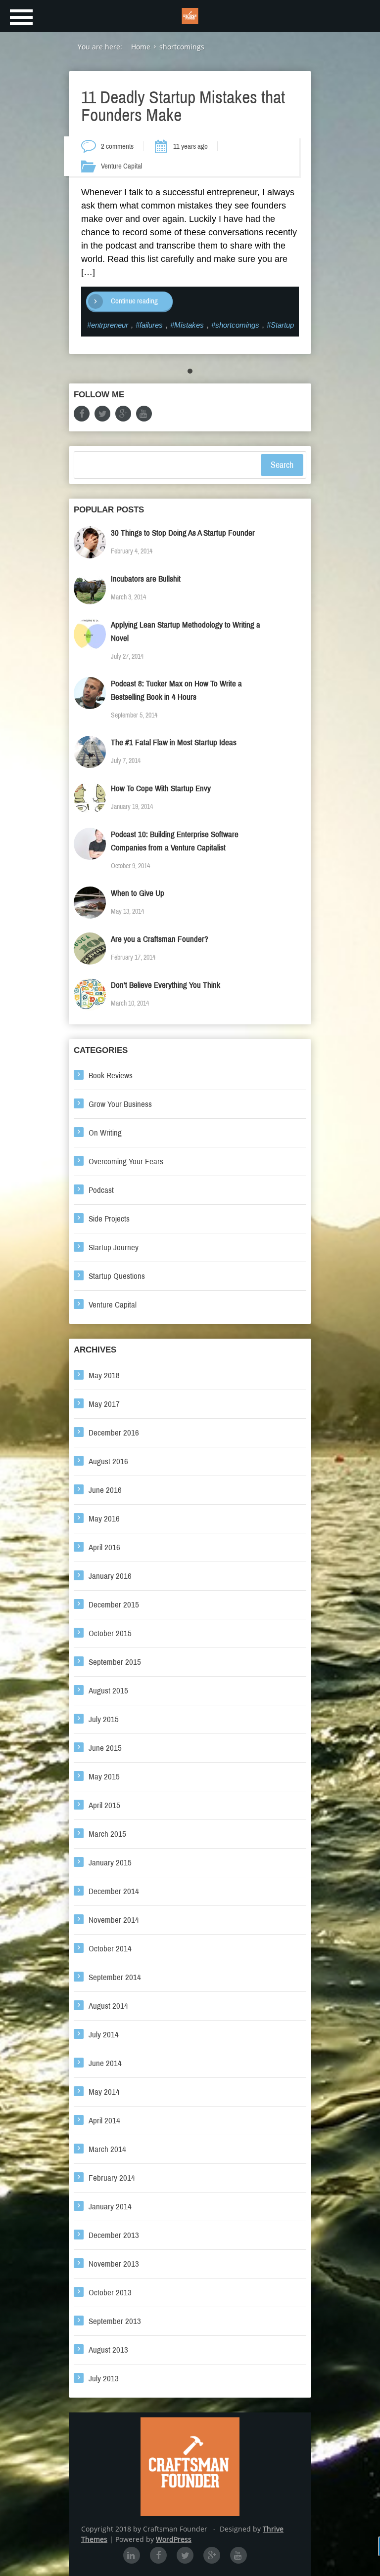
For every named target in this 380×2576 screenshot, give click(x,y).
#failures (149, 325)
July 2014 (104, 2035)
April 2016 (104, 1547)
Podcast (101, 1190)
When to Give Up (138, 893)
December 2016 (114, 1433)
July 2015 (104, 1719)
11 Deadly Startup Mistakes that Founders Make (183, 106)
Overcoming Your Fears (126, 1161)
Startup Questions (117, 1276)
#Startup (280, 325)
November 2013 (114, 2264)
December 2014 (114, 1891)
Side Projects (109, 1219)
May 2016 (104, 1519)
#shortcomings (235, 325)
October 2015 (110, 1633)
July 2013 (104, 2379)
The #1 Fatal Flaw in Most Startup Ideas (174, 742)
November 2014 (114, 1920)
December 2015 (114, 1605)
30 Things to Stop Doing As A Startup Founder (183, 533)
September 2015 (115, 1662)
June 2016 (105, 1490)
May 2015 (104, 1777)
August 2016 (108, 1461)
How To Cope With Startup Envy (161, 788)
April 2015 (104, 1805)
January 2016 (110, 1576)
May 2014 (104, 2092)
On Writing (105, 1133)
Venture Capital (122, 166)
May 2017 (104, 1404)
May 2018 (104, 1375)
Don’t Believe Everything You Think (166, 985)
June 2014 (105, 2063)
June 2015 (105, 1748)
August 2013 (108, 2350)
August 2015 (108, 1691)
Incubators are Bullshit (146, 579)
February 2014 (112, 2178)
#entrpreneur (108, 325)
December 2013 (114, 2235)
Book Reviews (111, 1076)
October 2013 (110, 2293)
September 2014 (115, 1977)
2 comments (117, 146)
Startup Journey (114, 1247)
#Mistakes (187, 325)
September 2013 (115, 2321)
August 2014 (108, 2006)
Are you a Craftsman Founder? (160, 939)
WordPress (174, 2539)
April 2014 (104, 2121)
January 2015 (110, 1863)
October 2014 (110, 1949)
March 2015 (107, 1834)
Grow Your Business (120, 1104)
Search (282, 465)
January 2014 (110, 2207)
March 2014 (107, 2149)
